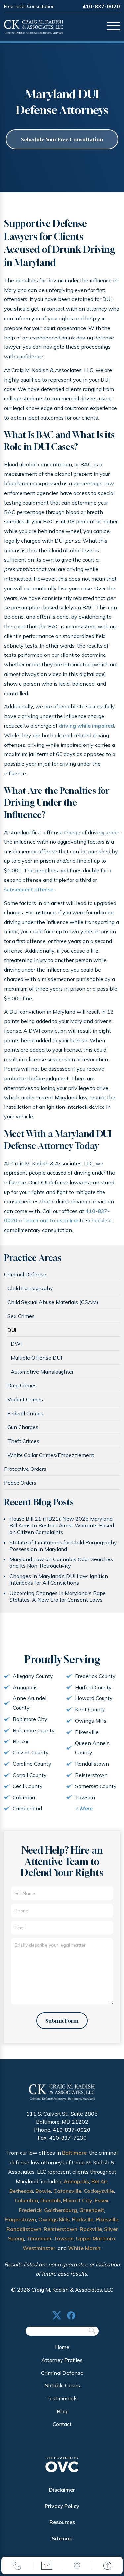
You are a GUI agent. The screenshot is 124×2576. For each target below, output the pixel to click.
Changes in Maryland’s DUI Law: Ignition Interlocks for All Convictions (59, 1579)
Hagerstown (20, 2219)
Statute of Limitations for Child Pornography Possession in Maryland (63, 1546)
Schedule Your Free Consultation (62, 139)
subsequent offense (29, 889)
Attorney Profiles (62, 2360)
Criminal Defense (25, 1274)
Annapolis (76, 2181)
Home (62, 2347)
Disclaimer (62, 2490)
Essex (102, 2200)
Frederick (30, 2210)
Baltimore (74, 2153)
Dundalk (51, 2200)
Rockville (91, 2229)
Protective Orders (25, 1469)
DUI (12, 1330)
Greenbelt (92, 2210)
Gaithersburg (61, 2210)
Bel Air (99, 2181)
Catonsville (67, 2191)
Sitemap (62, 2538)
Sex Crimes (21, 1316)
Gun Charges (23, 1427)
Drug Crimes (22, 1385)
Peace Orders (20, 1483)
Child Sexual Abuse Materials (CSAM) (53, 1302)
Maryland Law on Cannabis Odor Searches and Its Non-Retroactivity (61, 1562)
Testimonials (62, 2398)
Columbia (26, 2200)
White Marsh (84, 2248)
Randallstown (24, 2229)
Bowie (43, 2191)
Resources (62, 2522)
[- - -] (113, 27)
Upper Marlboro (96, 2238)
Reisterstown (61, 2229)
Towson (64, 2238)
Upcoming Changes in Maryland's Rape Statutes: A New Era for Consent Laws (58, 1596)
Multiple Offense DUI (36, 1358)
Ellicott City (78, 2200)
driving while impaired (86, 726)
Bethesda (21, 2191)
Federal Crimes (25, 1413)
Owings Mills (54, 2219)
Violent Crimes (25, 1399)
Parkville (83, 2219)
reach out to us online (51, 1220)
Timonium (39, 2238)
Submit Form (62, 2021)
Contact (62, 2424)
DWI (16, 1344)
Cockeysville (99, 2191)
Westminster (39, 2248)
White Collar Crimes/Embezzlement (51, 1455)
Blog (62, 2411)
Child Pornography (30, 1288)
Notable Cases (62, 2385)
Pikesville (107, 2219)
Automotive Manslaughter (42, 1372)
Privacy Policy (62, 2506)
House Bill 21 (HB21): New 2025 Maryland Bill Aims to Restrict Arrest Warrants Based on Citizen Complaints (62, 1525)
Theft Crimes (23, 1441)
